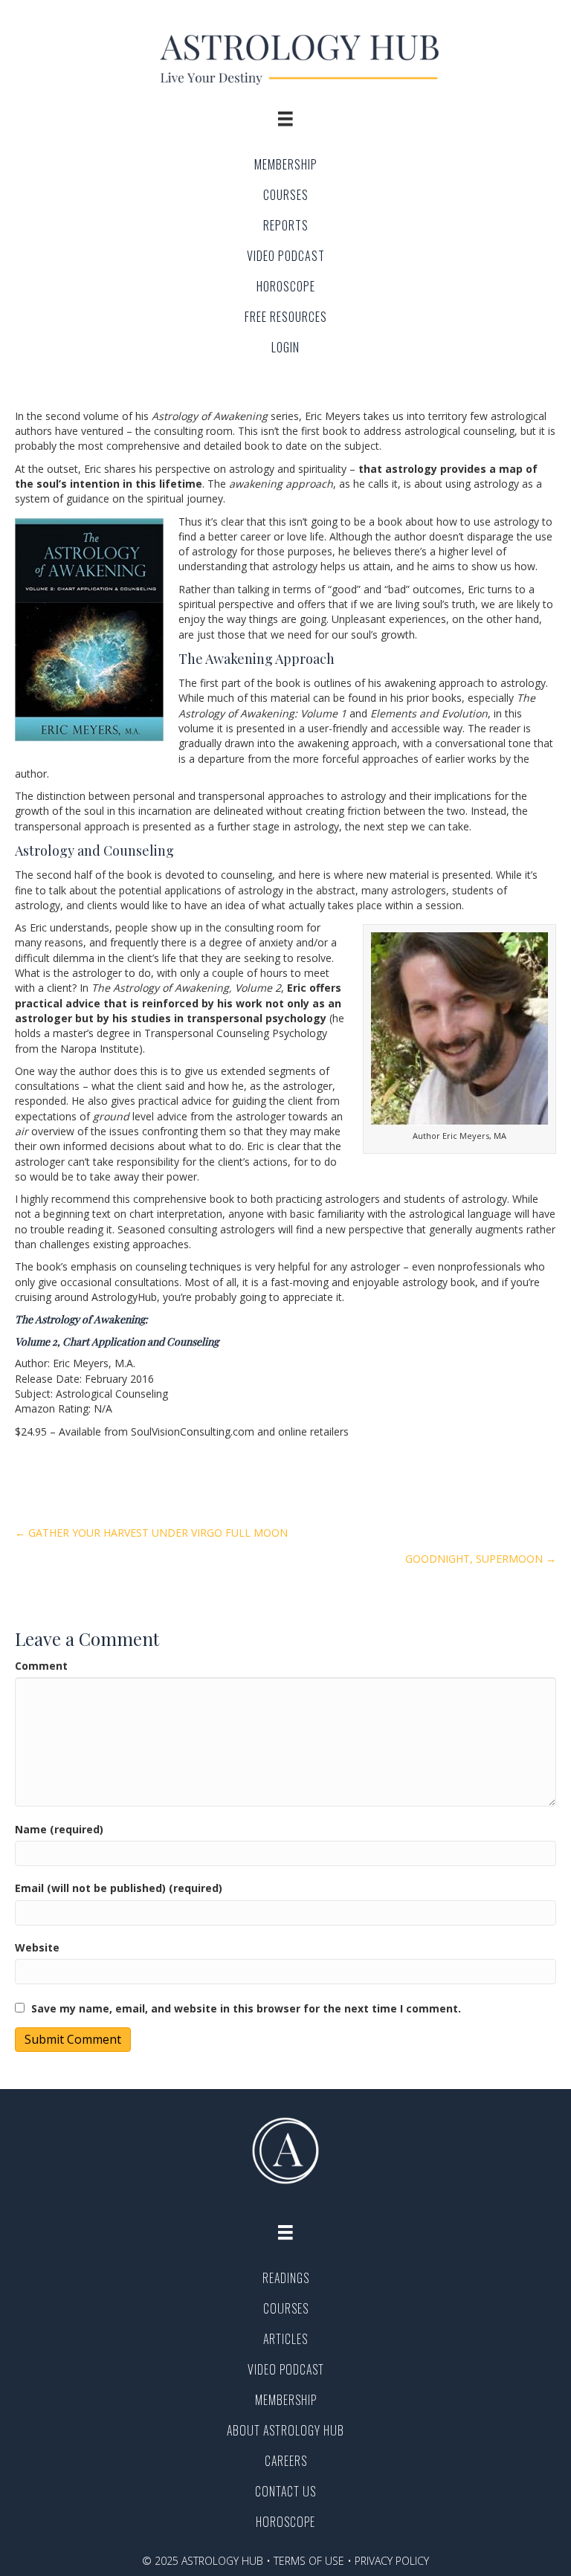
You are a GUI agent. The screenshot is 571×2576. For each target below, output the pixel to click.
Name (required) (59, 1829)
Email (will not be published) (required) (119, 1888)
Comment (41, 1666)
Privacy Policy (392, 2561)
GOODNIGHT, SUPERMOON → (481, 1559)
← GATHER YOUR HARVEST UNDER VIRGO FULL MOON (151, 1533)
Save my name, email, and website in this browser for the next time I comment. (246, 2008)
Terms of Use (309, 2561)
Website (37, 1947)
